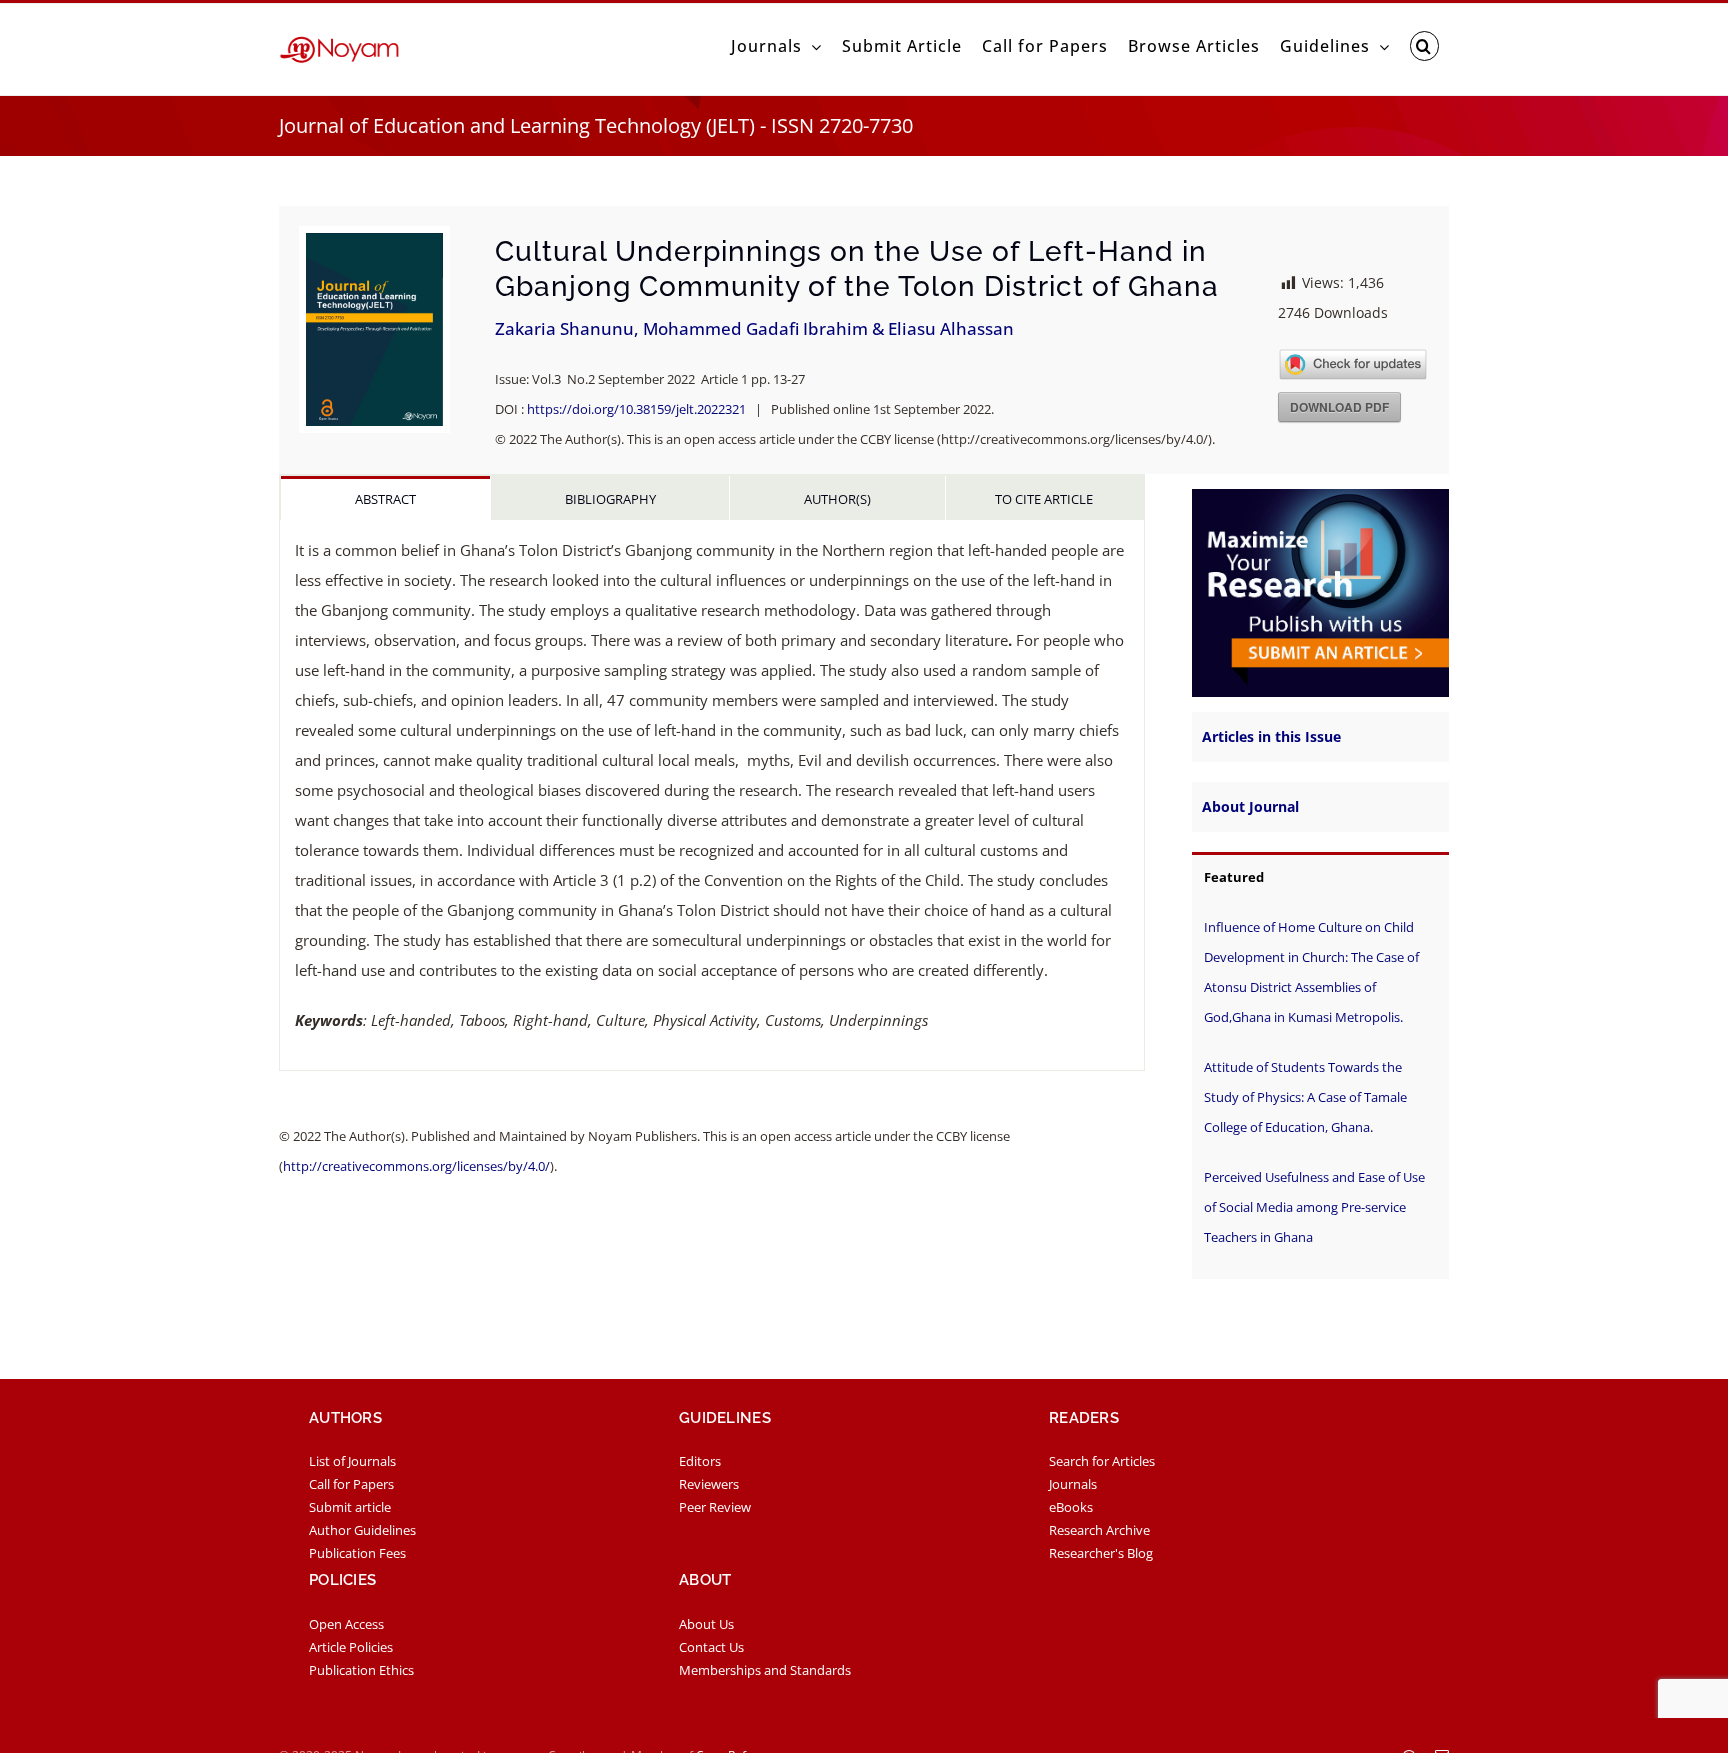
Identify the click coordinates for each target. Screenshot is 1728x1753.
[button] (1424, 46)
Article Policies (351, 1647)
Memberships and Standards (765, 1670)
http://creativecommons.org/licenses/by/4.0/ (416, 1166)
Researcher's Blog (1101, 1553)
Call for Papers (351, 1484)
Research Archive (1099, 1530)
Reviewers (709, 1484)
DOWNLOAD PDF (1339, 407)
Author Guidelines (362, 1530)
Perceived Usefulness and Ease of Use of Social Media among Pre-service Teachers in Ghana (1314, 1207)
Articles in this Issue (1271, 736)
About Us (706, 1624)
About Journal (1250, 806)
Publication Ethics (361, 1670)
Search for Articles (1102, 1461)
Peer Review (715, 1507)
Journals (1073, 1484)
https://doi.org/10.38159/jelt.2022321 (636, 409)
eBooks (1071, 1507)
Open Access (346, 1624)
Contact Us (711, 1647)
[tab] (385, 498)
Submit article (350, 1507)
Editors (700, 1461)
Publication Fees (357, 1553)
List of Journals (352, 1461)
